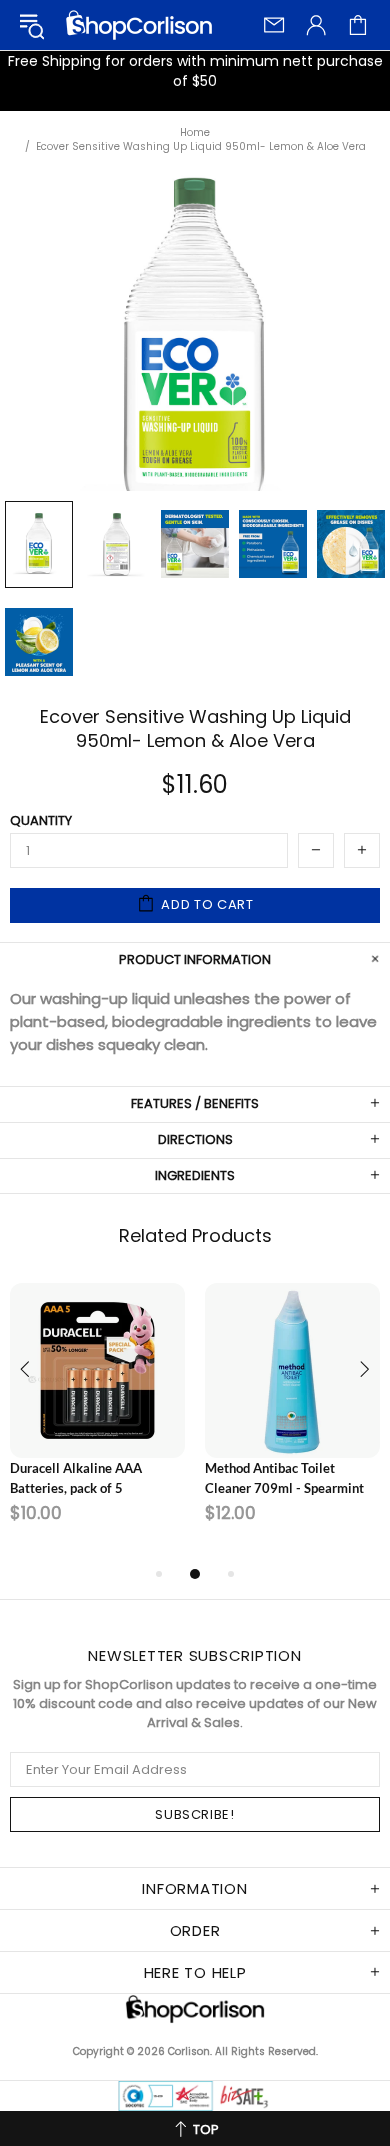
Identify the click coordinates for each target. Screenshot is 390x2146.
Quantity (41, 821)
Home (195, 133)
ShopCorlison (139, 25)
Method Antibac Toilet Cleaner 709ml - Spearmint (284, 1478)
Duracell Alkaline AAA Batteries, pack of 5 (76, 1478)
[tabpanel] (97, 1412)
